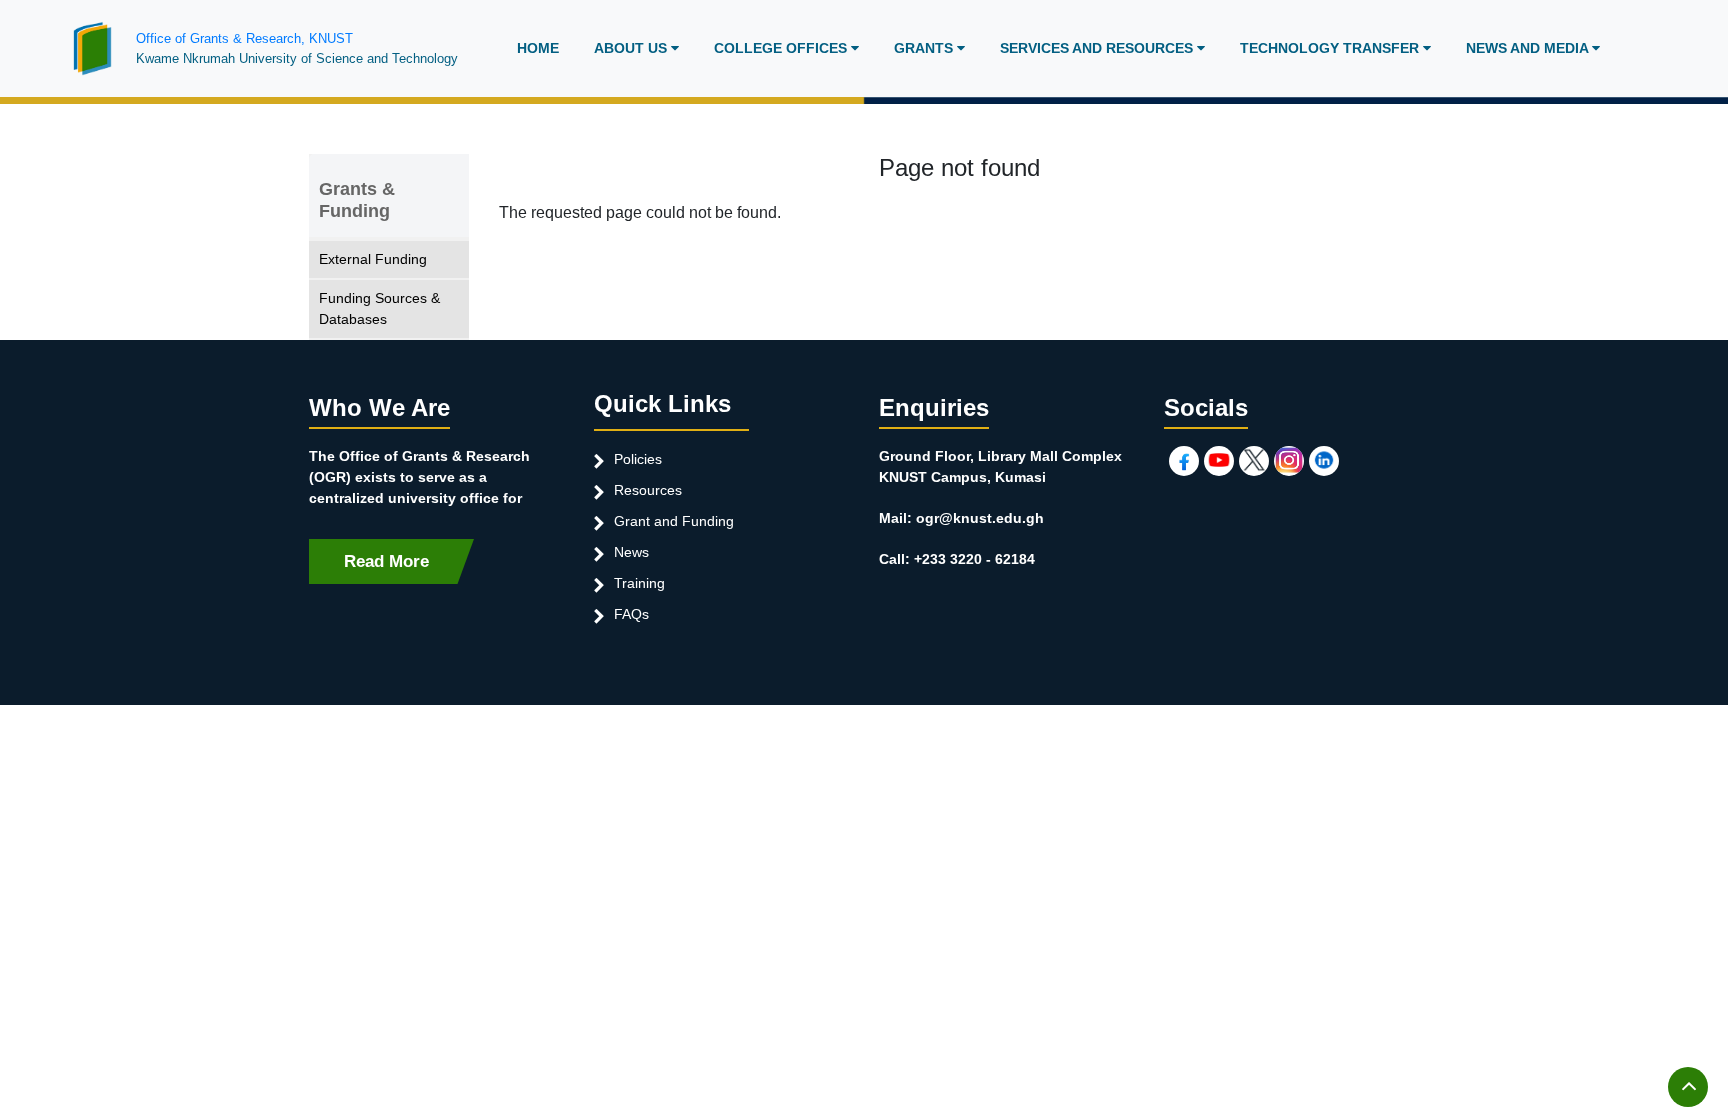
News (631, 552)
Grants (925, 48)
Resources (648, 490)
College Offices (782, 48)
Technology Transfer (1331, 48)
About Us (632, 48)
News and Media (1529, 48)
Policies (638, 459)
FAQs (631, 614)
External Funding (373, 259)
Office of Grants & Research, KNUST (244, 38)
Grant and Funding (674, 521)
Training (639, 583)
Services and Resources (1098, 48)
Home (538, 48)
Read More (386, 561)
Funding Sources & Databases (379, 308)
